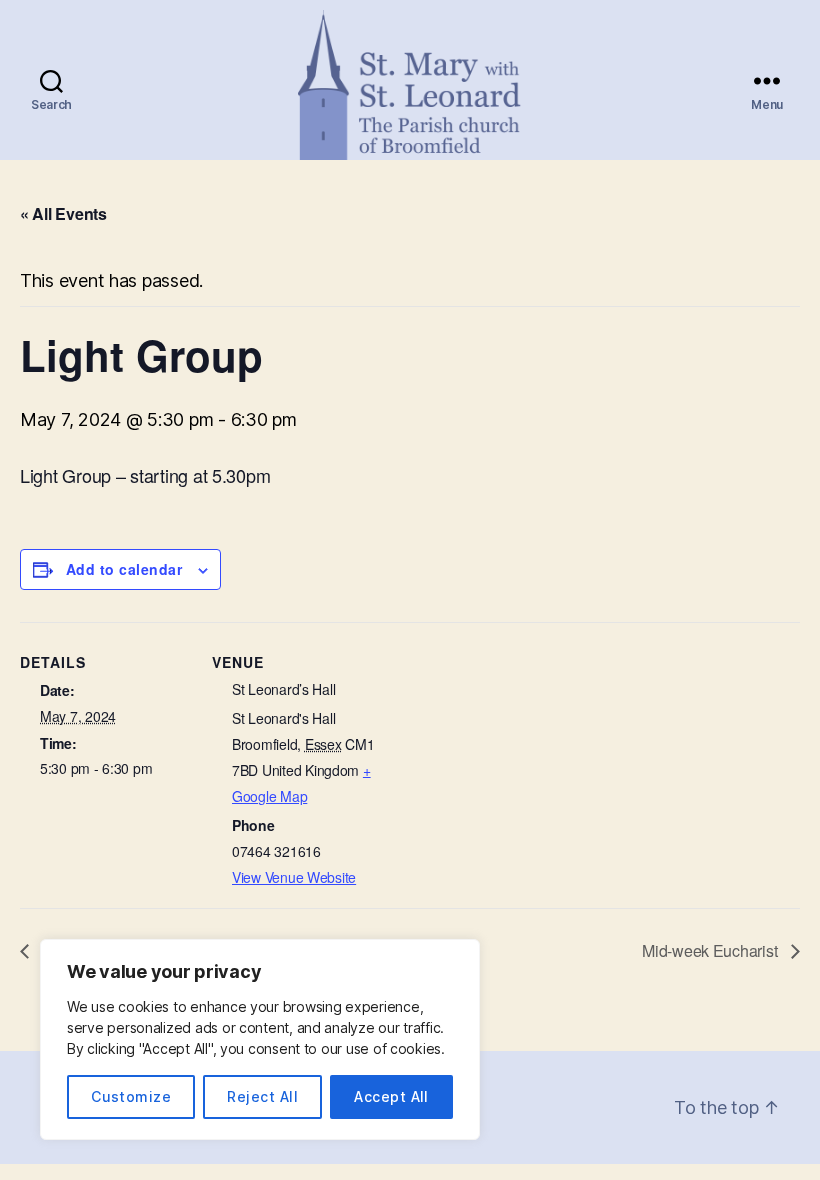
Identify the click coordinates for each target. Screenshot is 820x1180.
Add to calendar (124, 569)
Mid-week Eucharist (711, 950)
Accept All (391, 1096)
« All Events (63, 213)
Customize (131, 1096)
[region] (260, 1039)
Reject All (262, 1096)
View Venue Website (294, 877)
